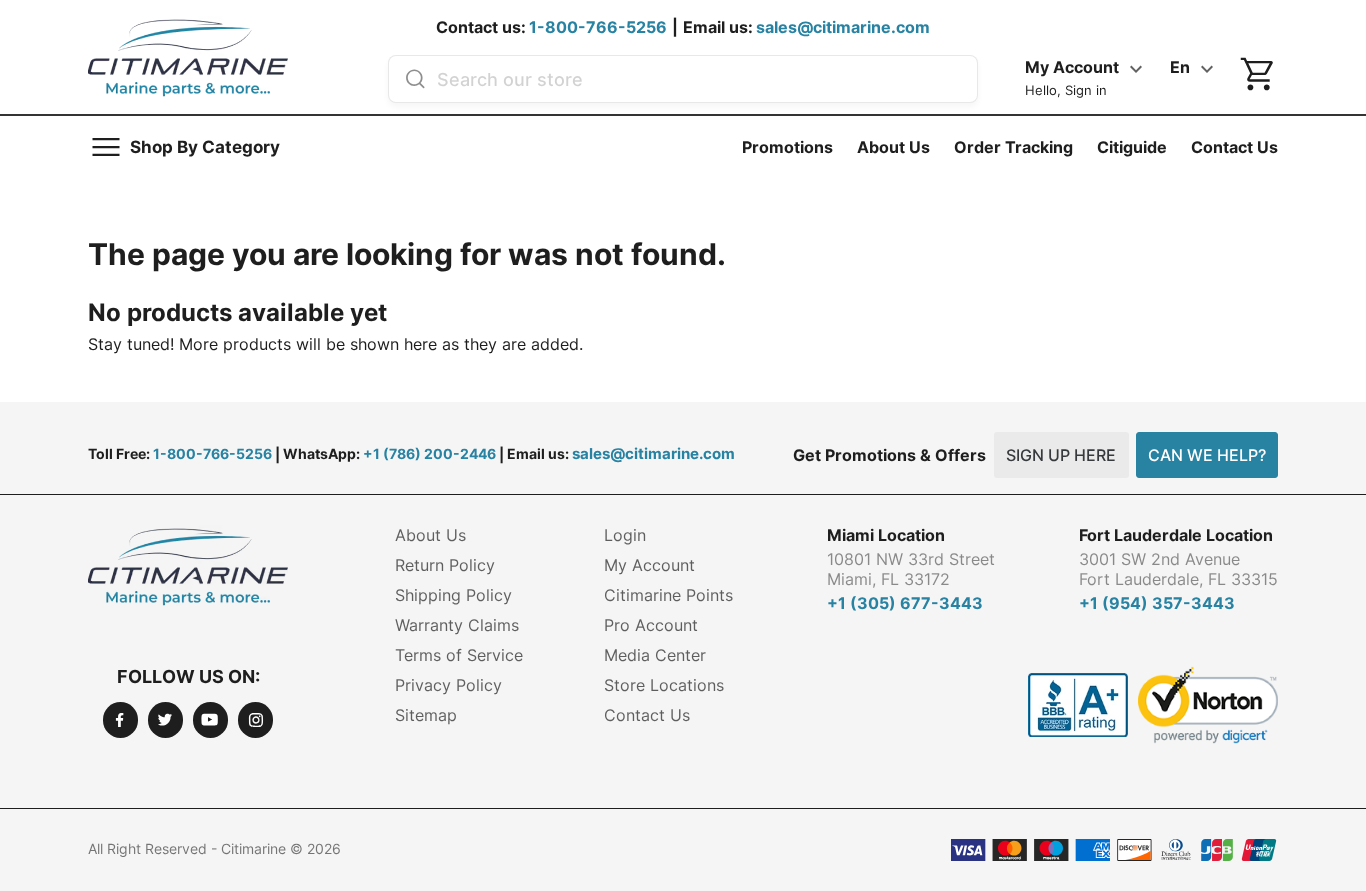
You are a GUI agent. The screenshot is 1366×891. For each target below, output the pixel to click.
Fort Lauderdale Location (1176, 535)
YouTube (210, 719)
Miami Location (886, 535)
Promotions (787, 147)
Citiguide (1132, 147)
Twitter (165, 719)
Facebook (120, 719)
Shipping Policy (453, 595)
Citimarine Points (668, 595)
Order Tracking (1013, 147)
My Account (649, 565)
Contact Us (1234, 147)
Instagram (255, 719)
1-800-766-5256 (598, 27)
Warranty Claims (457, 625)
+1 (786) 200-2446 (429, 453)
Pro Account (651, 625)
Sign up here (1061, 455)
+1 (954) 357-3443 (1157, 603)
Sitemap (426, 715)
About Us (893, 147)
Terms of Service (459, 655)
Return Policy (445, 565)
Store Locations (664, 685)
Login (625, 535)
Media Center (655, 655)
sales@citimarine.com (843, 27)
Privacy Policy (448, 685)
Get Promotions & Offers (889, 455)
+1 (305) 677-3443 (905, 603)
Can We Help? (1207, 455)
